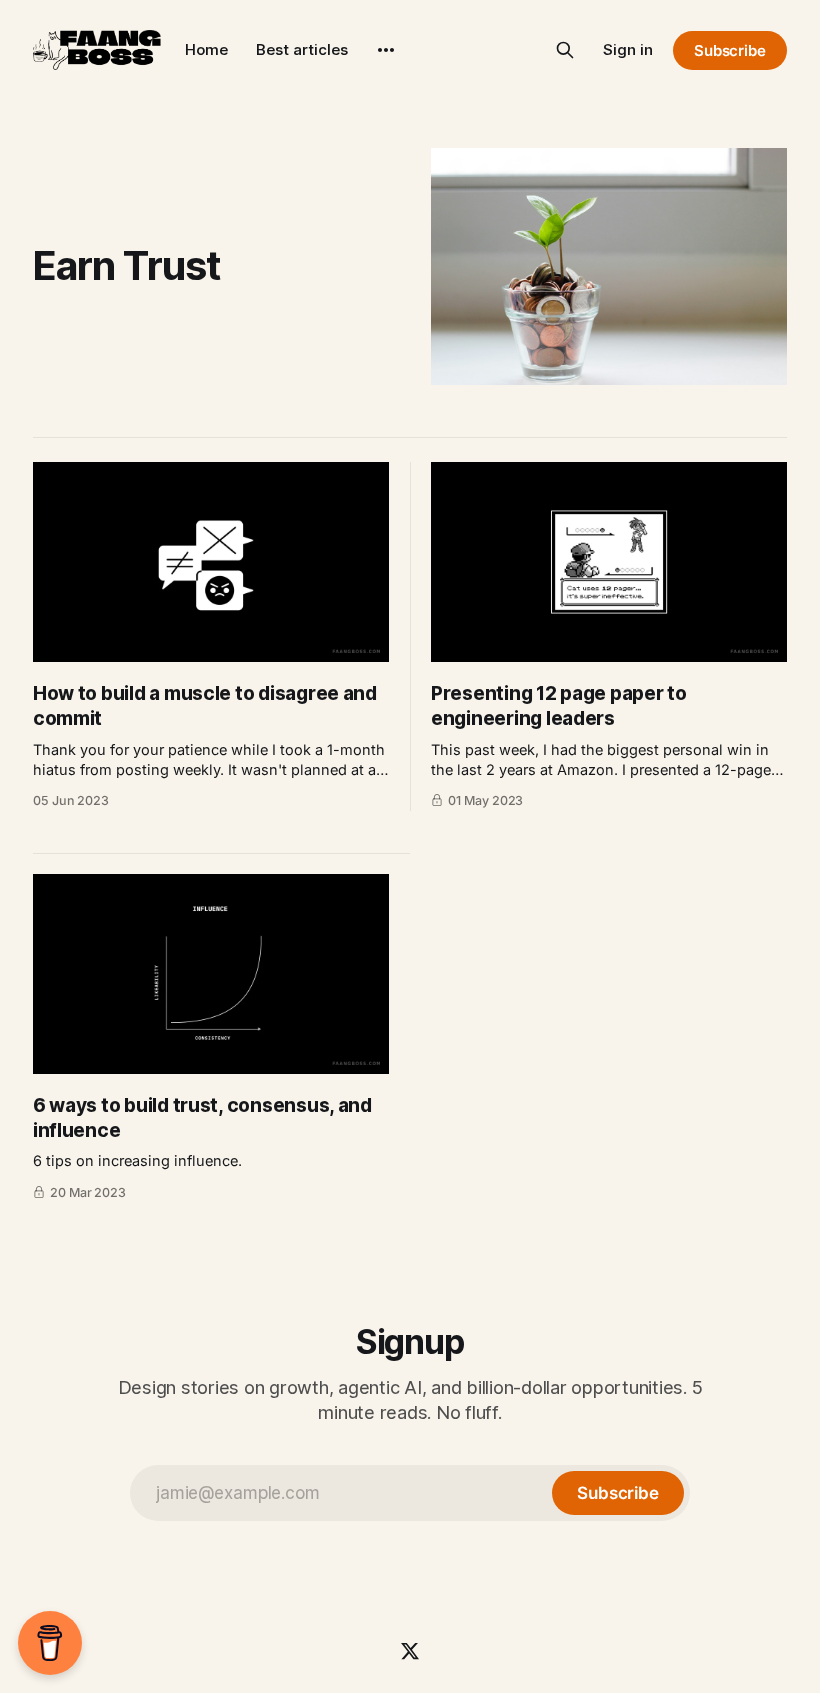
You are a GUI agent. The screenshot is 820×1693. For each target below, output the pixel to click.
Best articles (302, 49)
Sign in (628, 49)
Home (206, 49)
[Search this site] (565, 50)
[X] (410, 1651)
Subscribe (730, 50)
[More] (386, 50)
